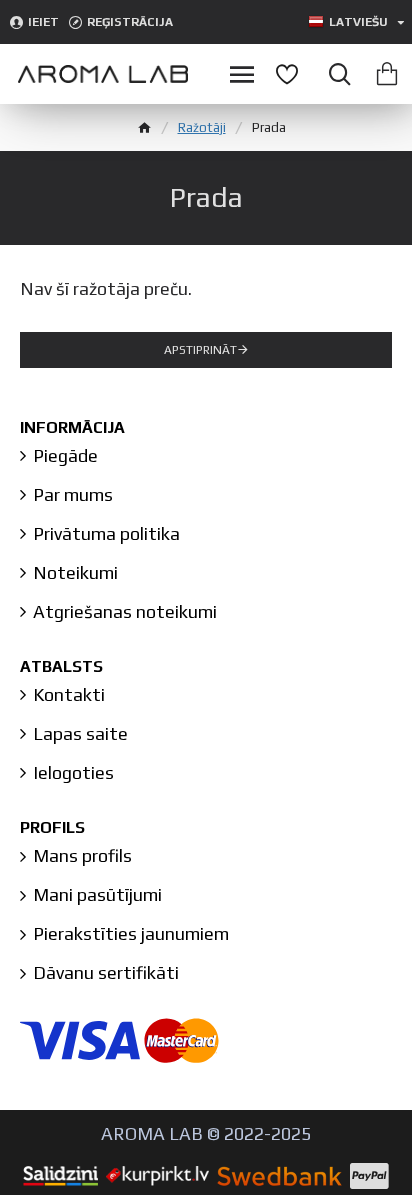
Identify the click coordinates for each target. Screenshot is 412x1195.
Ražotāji (202, 127)
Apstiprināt (200, 350)
